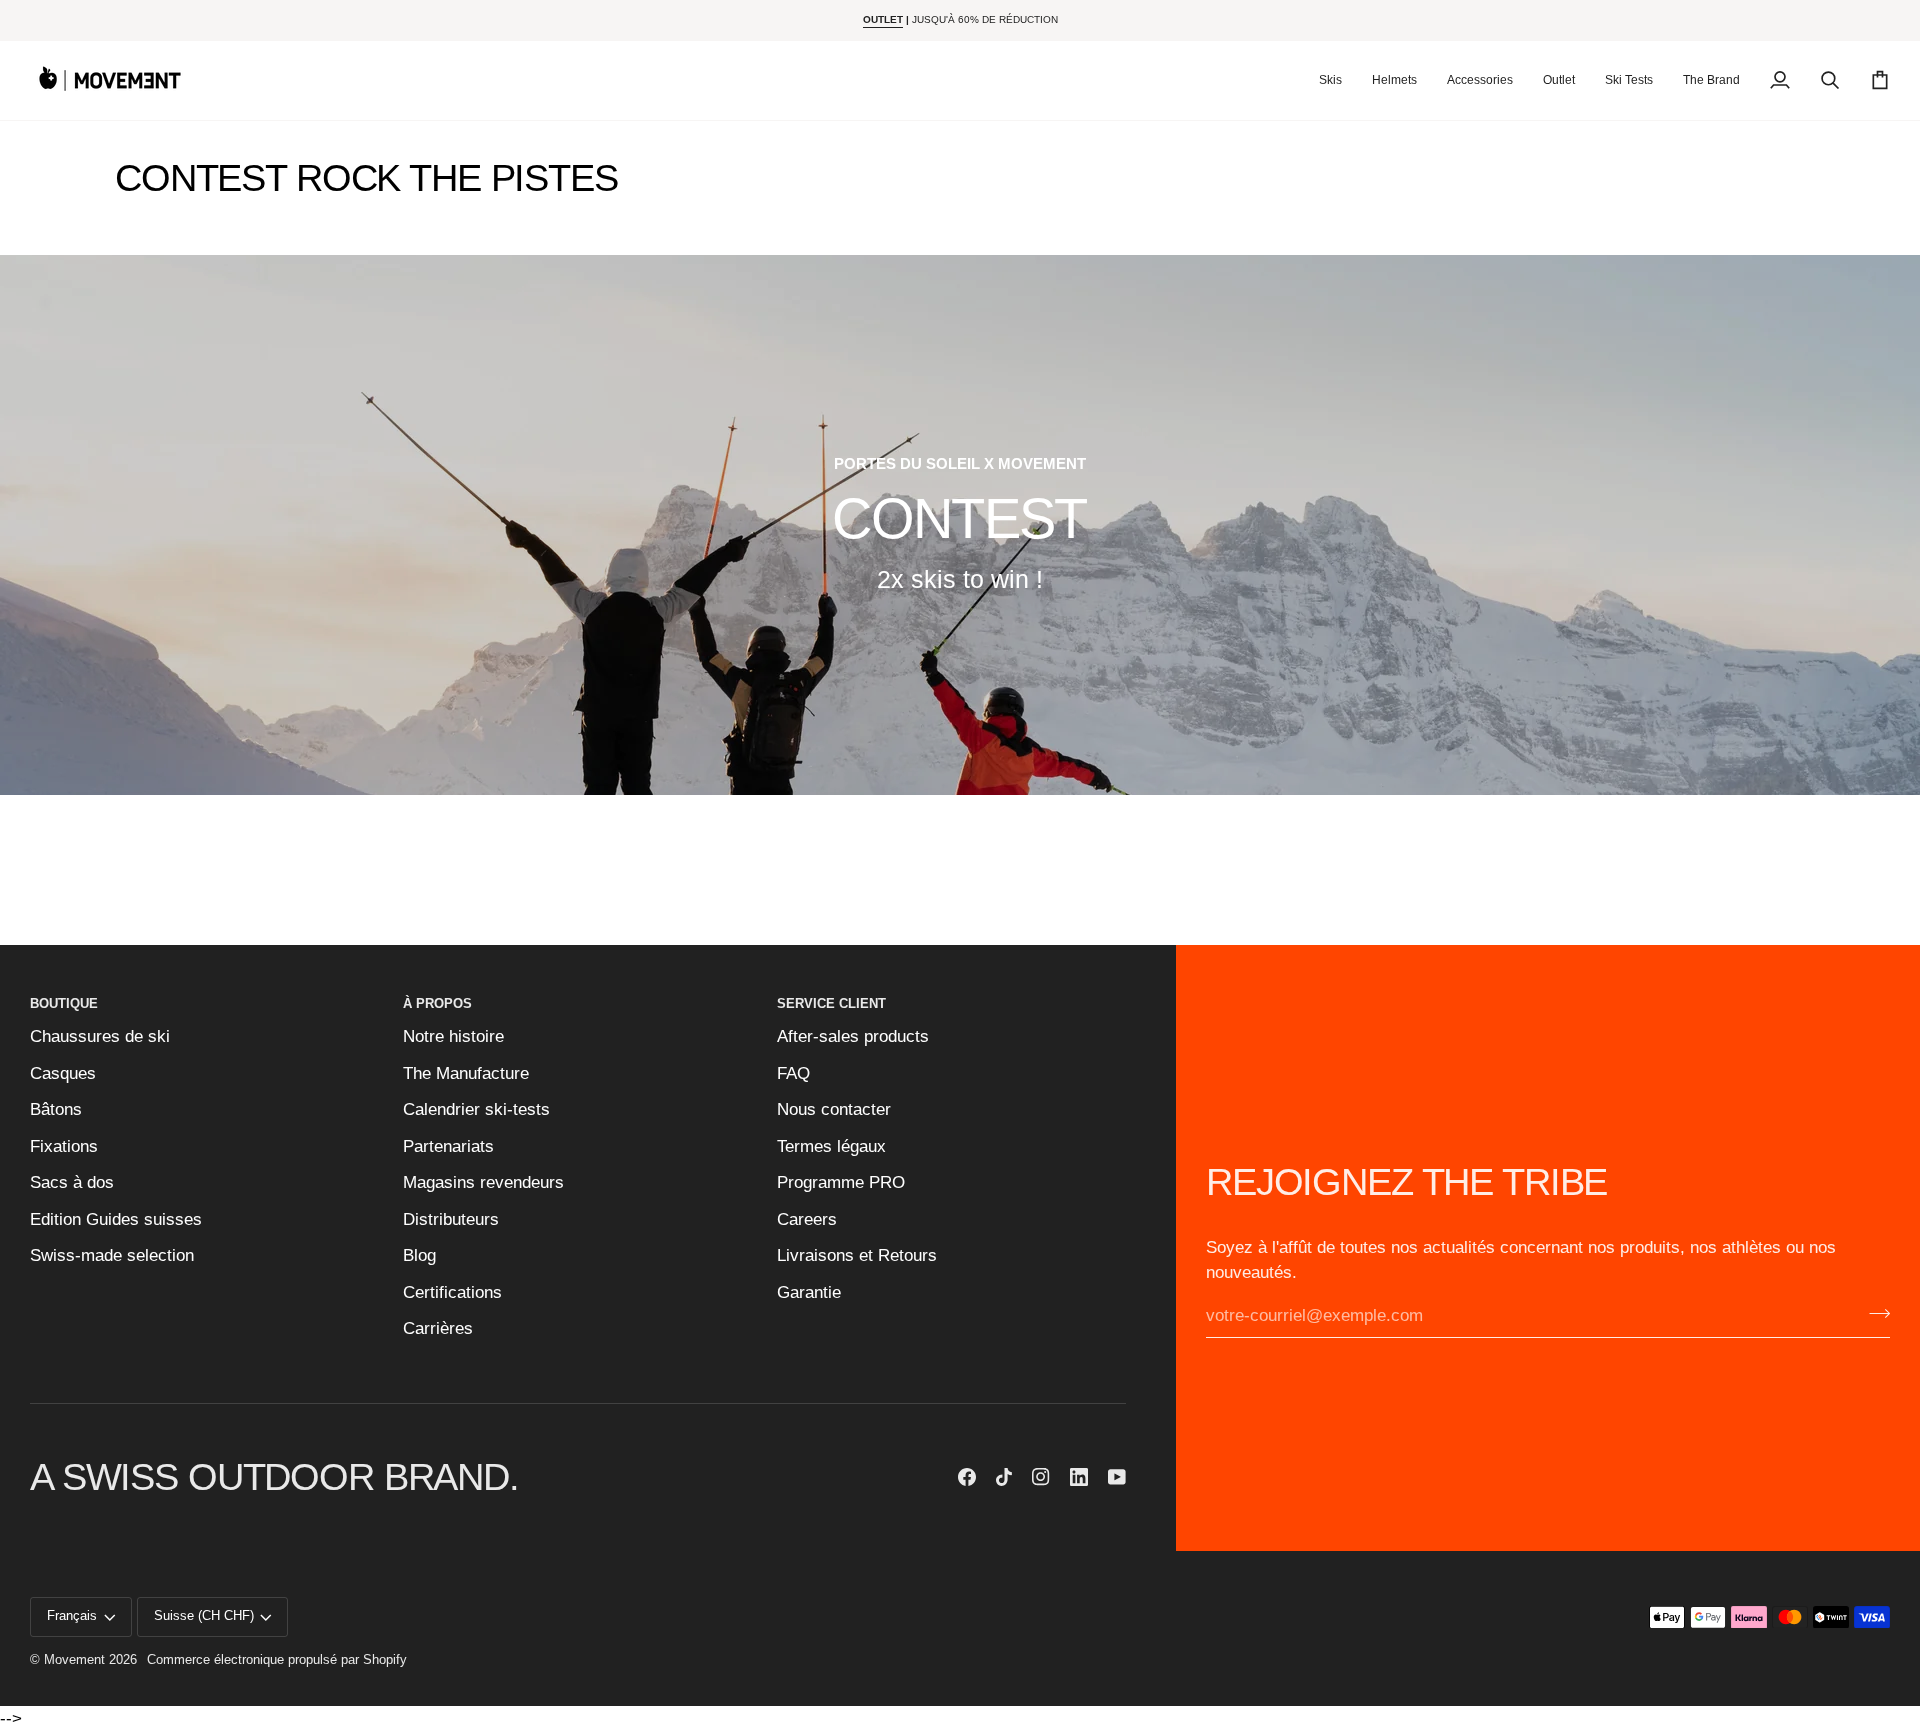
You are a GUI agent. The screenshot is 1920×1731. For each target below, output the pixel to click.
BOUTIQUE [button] (64, 1004)
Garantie (809, 1292)
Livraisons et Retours (857, 1255)
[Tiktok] (1004, 1477)
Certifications (452, 1292)
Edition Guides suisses (116, 1219)
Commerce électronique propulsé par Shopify (277, 1660)
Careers (807, 1219)
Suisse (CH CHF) (204, 1616)
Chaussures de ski (100, 1036)
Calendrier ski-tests (476, 1109)
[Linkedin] (1079, 1477)
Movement (74, 1660)
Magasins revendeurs (483, 1182)
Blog (419, 1255)
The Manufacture (466, 1073)
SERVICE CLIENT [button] (831, 1004)
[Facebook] (967, 1477)
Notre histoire (453, 1036)
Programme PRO (841, 1182)
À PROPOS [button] (437, 1004)
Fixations (64, 1146)
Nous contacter (834, 1109)
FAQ (793, 1073)
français (72, 1616)
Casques (63, 1073)
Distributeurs (451, 1219)
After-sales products (853, 1036)
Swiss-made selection (112, 1255)
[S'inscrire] (1873, 1314)
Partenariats (448, 1146)
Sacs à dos (72, 1182)
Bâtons (56, 1109)
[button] (1330, 80)
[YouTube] (1117, 1477)
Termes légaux (831, 1146)
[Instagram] (1041, 1477)
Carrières (438, 1328)
